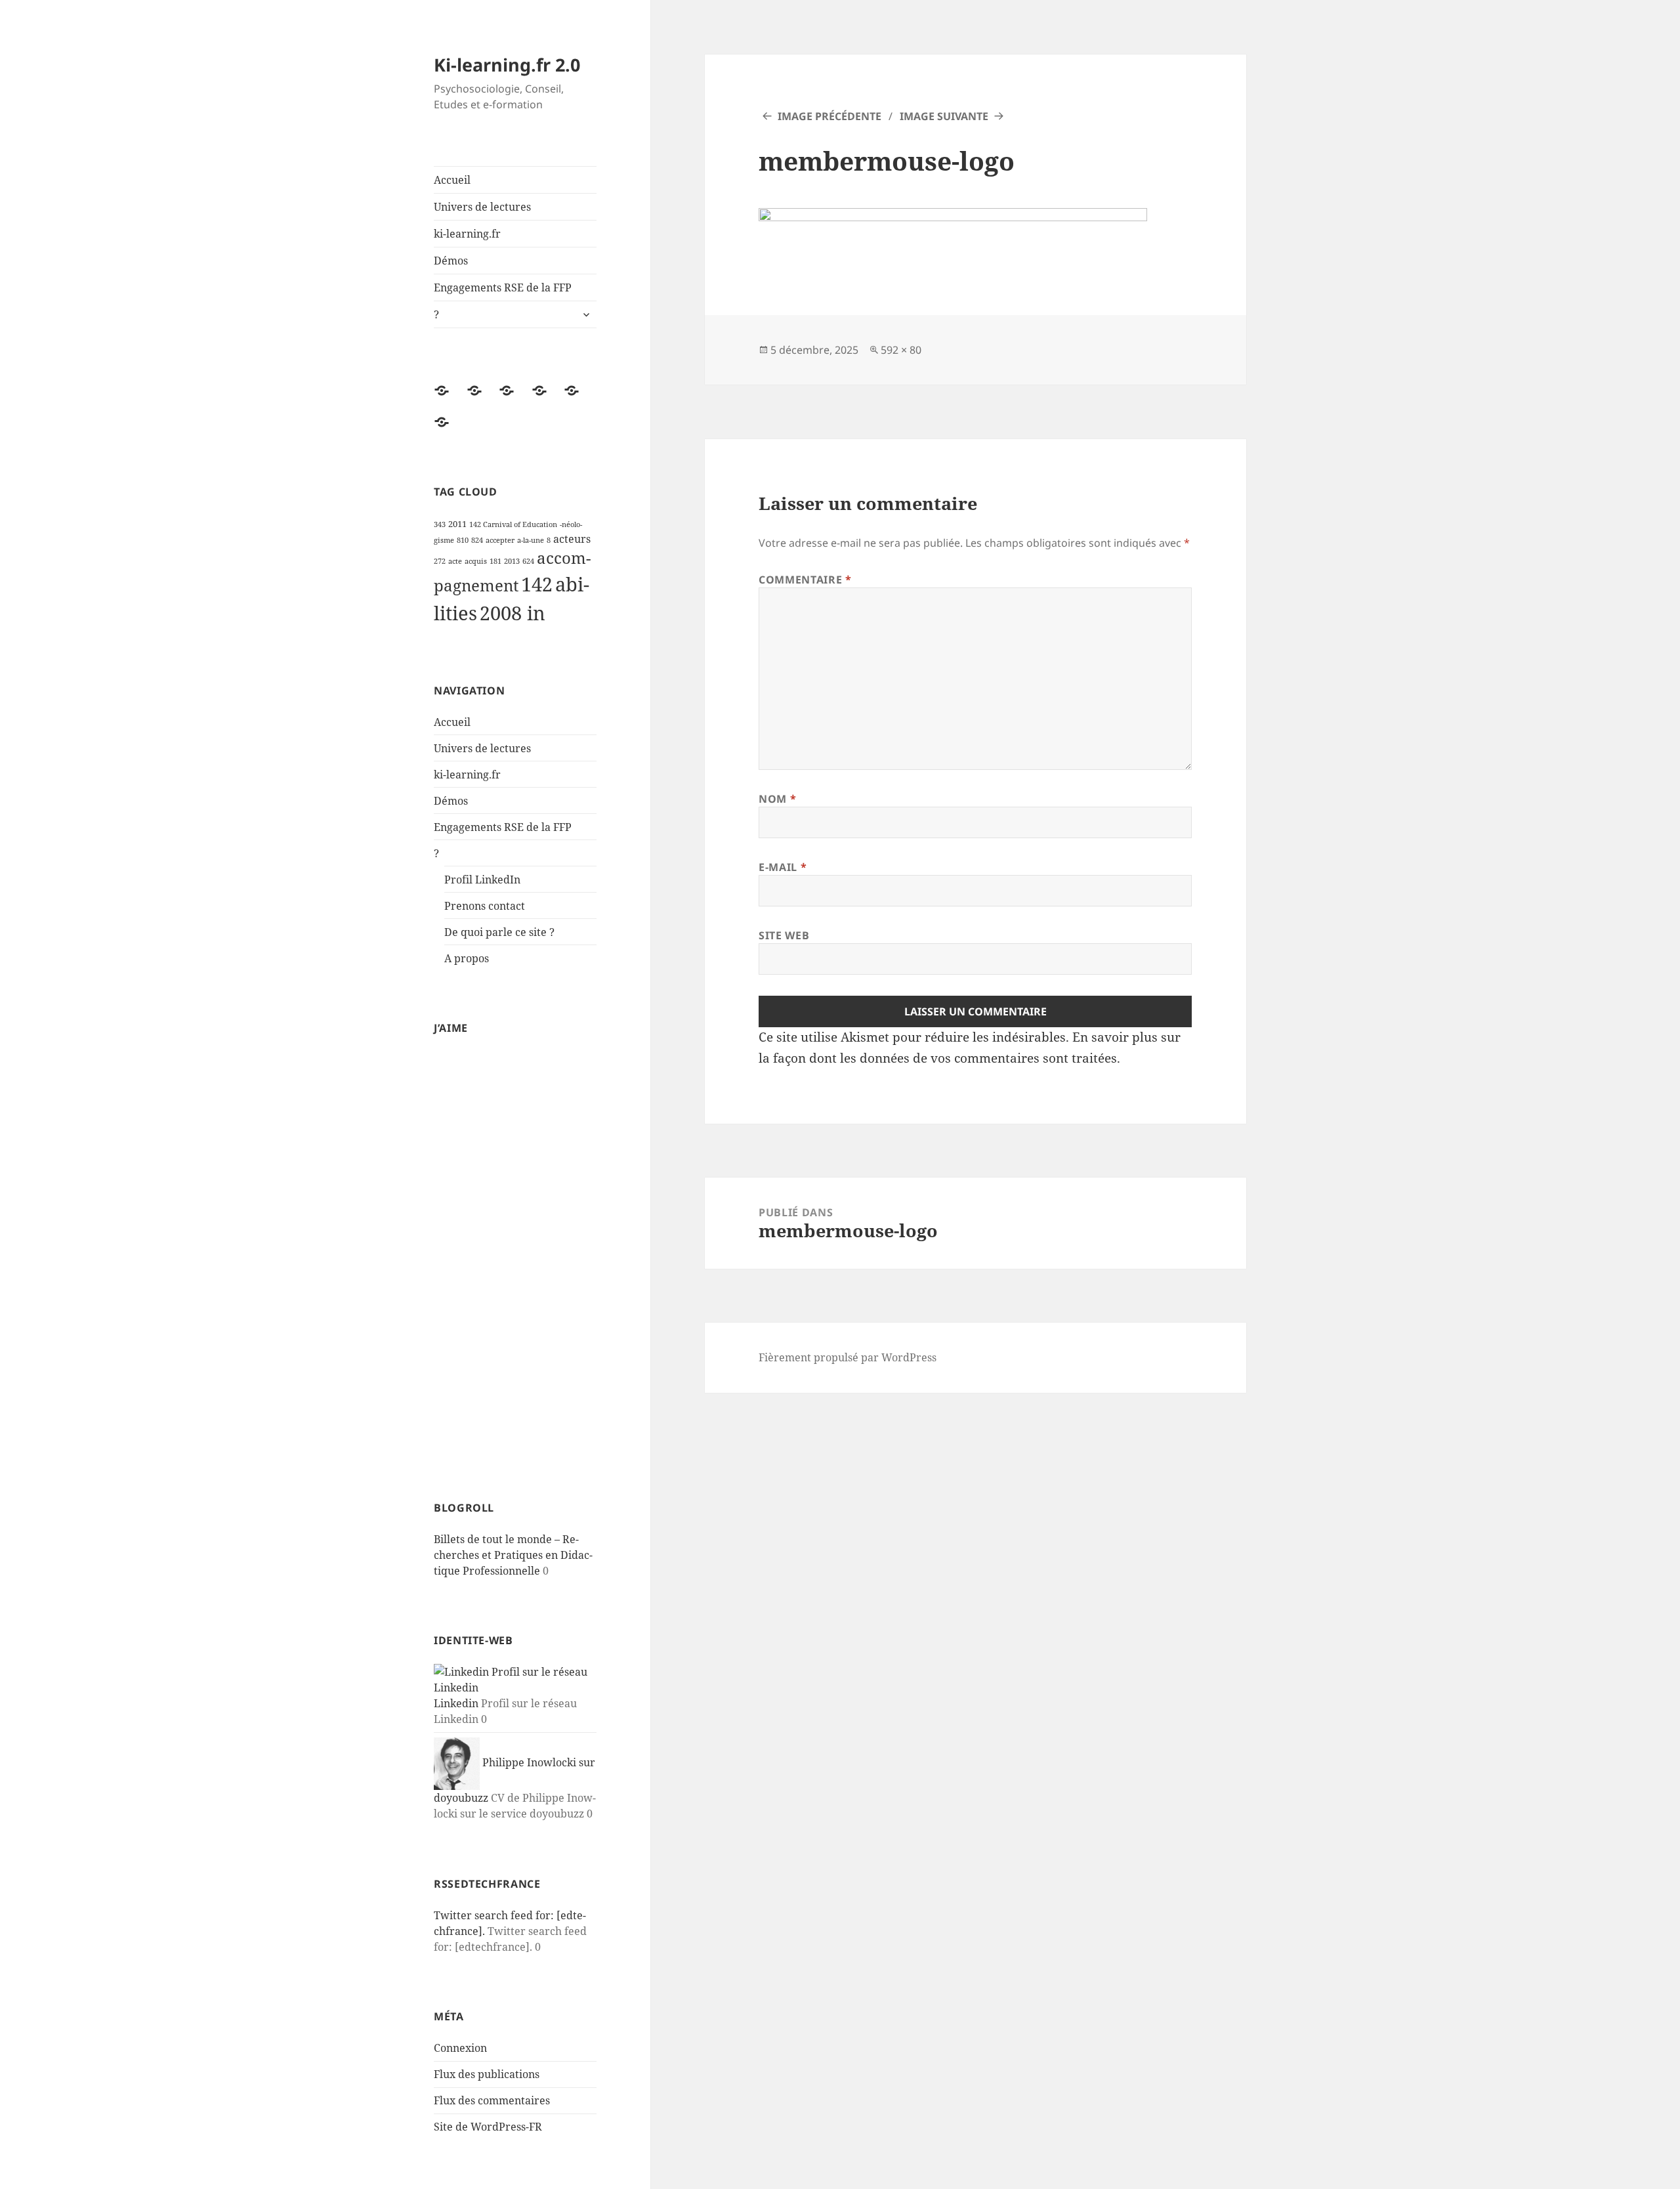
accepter (500, 540)
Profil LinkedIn (482, 880)
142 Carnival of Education (513, 524)
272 (440, 561)
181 (495, 561)
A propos (467, 958)
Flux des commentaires (492, 2100)
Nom (777, 799)
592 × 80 (901, 350)
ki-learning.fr (467, 234)
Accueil (452, 180)
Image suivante (944, 116)
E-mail (783, 867)
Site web (784, 935)
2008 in (513, 613)
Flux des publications (487, 2074)
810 (463, 540)
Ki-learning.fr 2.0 (507, 65)
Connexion (460, 2048)
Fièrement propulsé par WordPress (848, 1357)
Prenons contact (485, 906)
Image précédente (829, 116)
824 (477, 540)
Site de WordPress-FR (488, 2127)
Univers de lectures (482, 207)
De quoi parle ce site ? (499, 932)
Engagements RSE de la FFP (503, 287)
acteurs (572, 539)
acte (455, 561)
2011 (457, 524)
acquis (476, 561)
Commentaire (805, 580)
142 (537, 584)
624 (528, 561)
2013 (512, 561)
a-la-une (531, 540)
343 (440, 524)
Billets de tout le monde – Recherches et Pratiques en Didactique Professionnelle (513, 1555)
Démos (451, 261)
